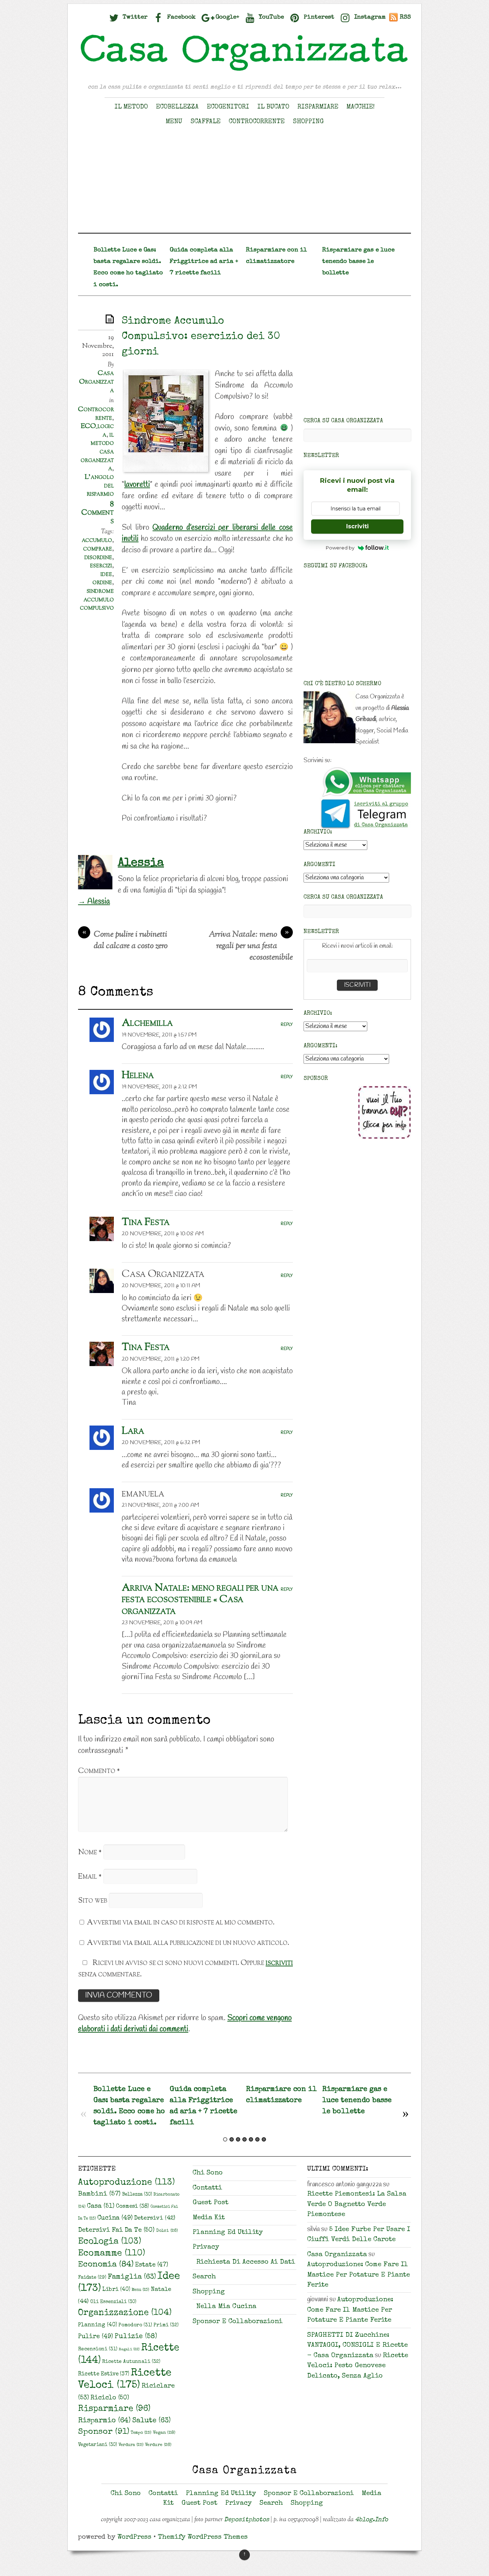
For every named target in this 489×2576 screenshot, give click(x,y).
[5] (251, 2139)
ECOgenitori (228, 107)
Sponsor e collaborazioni (238, 2322)
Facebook (181, 17)
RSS (405, 17)
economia (106, 2265)
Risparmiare (318, 107)
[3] (238, 2139)
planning (98, 2325)
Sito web (93, 1901)
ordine (102, 582)
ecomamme (112, 2253)
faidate (92, 2278)
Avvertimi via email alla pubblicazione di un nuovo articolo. (188, 1943)
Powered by (340, 548)
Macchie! (361, 107)
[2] (232, 2139)
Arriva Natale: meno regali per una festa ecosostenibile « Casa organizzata (200, 1600)
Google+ (226, 17)
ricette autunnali (131, 2362)
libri (116, 2290)
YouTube (270, 17)
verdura (131, 2445)
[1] (225, 2139)
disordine (98, 557)
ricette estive (104, 2374)
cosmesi (132, 2207)
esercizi (101, 566)
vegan (164, 2433)
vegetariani (98, 2445)
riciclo (110, 2398)
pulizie (136, 2337)
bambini (99, 2194)
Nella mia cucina (226, 2307)
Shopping (308, 122)
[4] (245, 2139)
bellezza (137, 2195)
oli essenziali (113, 2302)
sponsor (104, 2432)
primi (166, 2325)
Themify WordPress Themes (203, 2537)
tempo (141, 2433)
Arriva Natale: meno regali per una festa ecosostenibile (251, 946)
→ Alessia (94, 902)
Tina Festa (146, 1222)
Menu (174, 122)
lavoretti (137, 485)
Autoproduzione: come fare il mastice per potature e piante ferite (359, 2275)
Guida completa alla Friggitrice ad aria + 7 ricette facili (204, 262)
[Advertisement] (245, 183)
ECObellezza (177, 107)
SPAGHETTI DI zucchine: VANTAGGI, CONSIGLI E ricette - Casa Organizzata (357, 2346)
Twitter (134, 17)
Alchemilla (147, 1023)
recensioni (98, 2349)
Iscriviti (357, 526)
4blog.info (372, 2520)
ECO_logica (97, 431)
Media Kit (209, 2218)
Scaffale (205, 122)
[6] (257, 2139)
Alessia (141, 863)
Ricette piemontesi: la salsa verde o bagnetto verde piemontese (357, 2205)
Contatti (207, 2188)
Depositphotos (247, 2520)
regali (129, 2350)
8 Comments (98, 513)
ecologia (110, 2242)
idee (106, 574)
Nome (90, 1852)
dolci (167, 2231)
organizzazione (125, 2313)
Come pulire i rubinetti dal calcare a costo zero (125, 941)
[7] (264, 2139)
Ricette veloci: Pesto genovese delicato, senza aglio (358, 2366)
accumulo (97, 540)
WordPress (134, 2537)
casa (101, 2206)
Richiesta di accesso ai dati (246, 2262)
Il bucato (273, 107)
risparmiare (114, 2409)
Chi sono (208, 2173)
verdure (158, 2445)
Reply (287, 1025)
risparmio (104, 2421)
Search (204, 2277)
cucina (115, 2218)
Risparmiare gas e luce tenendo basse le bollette (358, 262)
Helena (138, 1075)
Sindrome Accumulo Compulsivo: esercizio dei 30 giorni (201, 337)
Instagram (369, 17)
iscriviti (279, 1963)
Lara (133, 1431)
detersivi (155, 2219)
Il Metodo (131, 107)
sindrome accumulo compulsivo (97, 599)
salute (151, 2421)
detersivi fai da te (116, 2230)
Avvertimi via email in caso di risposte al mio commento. (181, 1923)
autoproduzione (126, 2183)
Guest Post (210, 2203)
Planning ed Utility (228, 2233)
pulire (96, 2337)
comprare (98, 549)
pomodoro (135, 2325)
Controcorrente (257, 122)
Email (90, 1877)
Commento (99, 1771)
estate (152, 2265)
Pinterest (318, 17)
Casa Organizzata (96, 382)
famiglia (132, 2277)
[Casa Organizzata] (245, 71)
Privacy (206, 2247)
